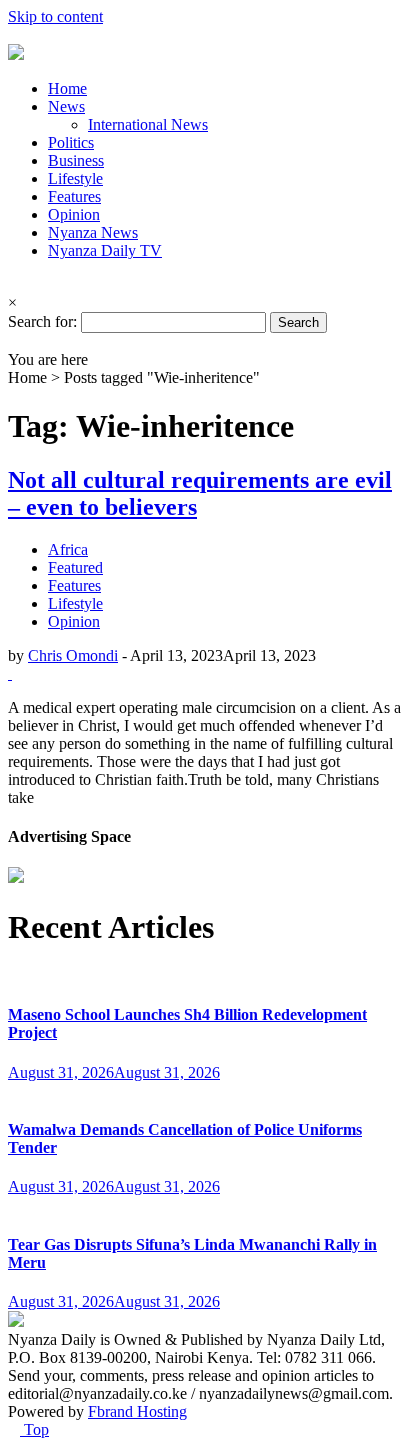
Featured (75, 567)
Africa (68, 549)
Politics (71, 142)
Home (67, 88)
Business (76, 160)
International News (148, 124)
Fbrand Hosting (137, 1411)
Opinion (74, 214)
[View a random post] (14, 341)
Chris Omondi (73, 655)
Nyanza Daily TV (105, 250)
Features (74, 196)
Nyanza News (93, 232)
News (66, 106)
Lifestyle (75, 178)
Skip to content (55, 16)
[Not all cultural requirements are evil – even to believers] (10, 673)
